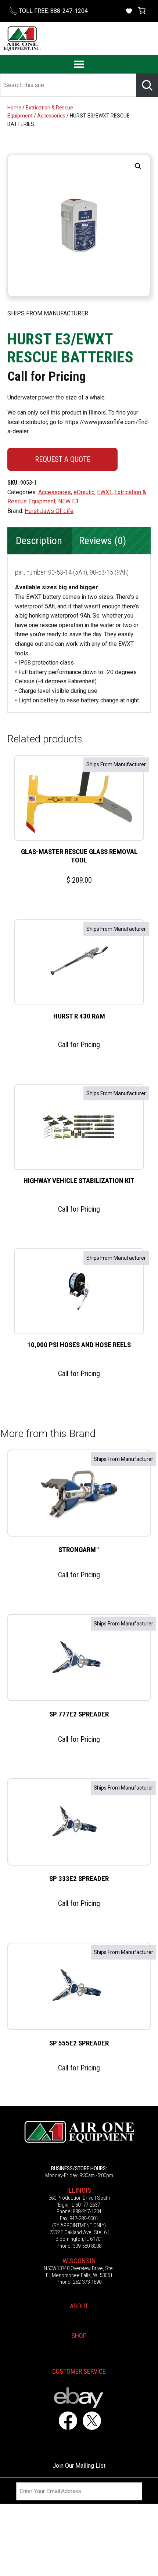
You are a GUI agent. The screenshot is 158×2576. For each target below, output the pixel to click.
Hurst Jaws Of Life (49, 511)
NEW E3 (68, 501)
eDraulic (84, 492)
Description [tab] (39, 541)
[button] (138, 166)
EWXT (104, 492)
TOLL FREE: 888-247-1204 (53, 11)
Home (14, 108)
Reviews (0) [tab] (103, 541)
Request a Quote (63, 459)
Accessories (51, 116)
